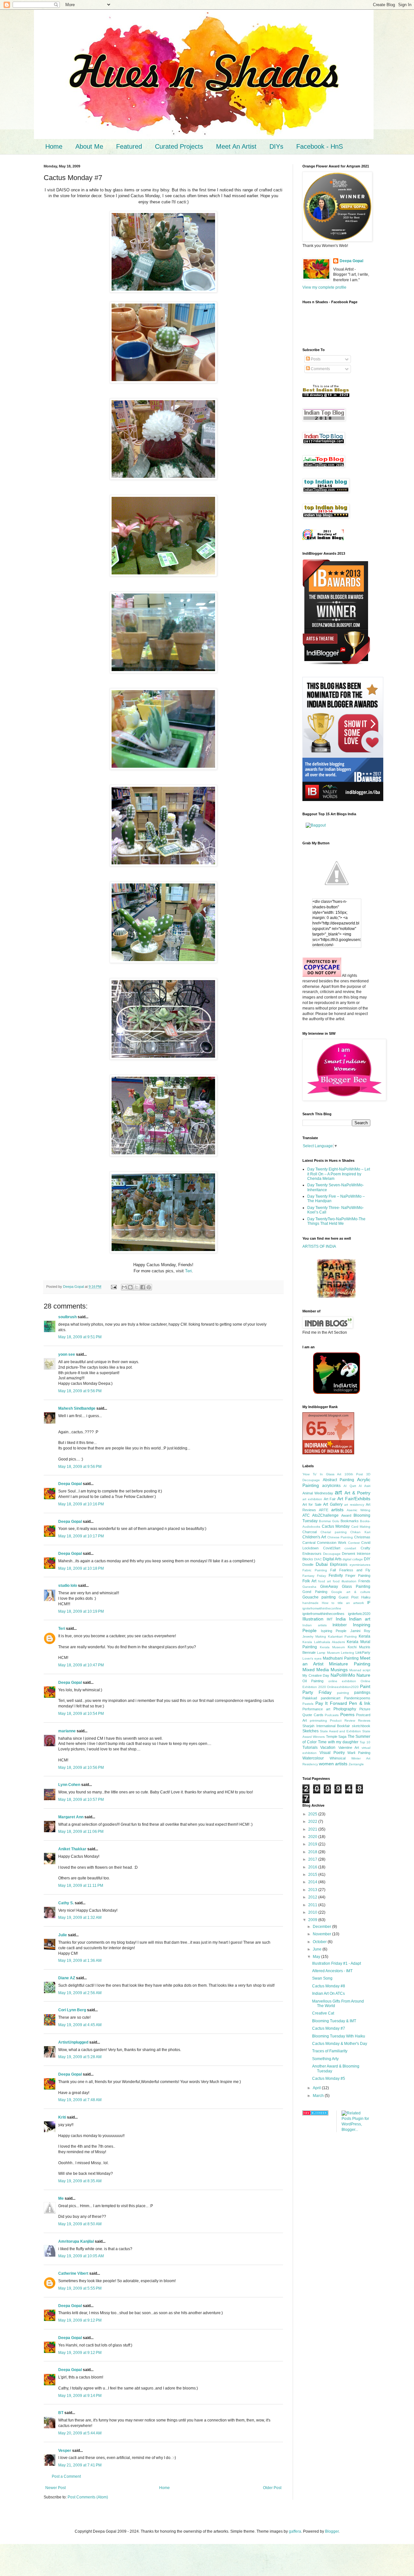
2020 (313, 1837)
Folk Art (309, 1581)
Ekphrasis (339, 1565)
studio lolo (68, 1586)
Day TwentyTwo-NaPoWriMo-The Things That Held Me (336, 1221)
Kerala (365, 1636)
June (318, 1949)
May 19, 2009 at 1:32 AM (80, 1918)
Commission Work (332, 1543)
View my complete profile (324, 287)
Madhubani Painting (341, 1658)
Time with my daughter (338, 1742)
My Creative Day (316, 1675)
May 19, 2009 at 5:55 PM (80, 2288)
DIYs (276, 146)
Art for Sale (312, 1504)
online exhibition (342, 1681)
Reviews (364, 1721)
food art (325, 1581)
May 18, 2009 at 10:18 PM (81, 1568)
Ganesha (309, 1587)
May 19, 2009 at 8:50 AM (80, 2224)
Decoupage (332, 1554)
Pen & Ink (360, 1703)
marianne (67, 1731)
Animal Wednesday (318, 1493)
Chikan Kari (360, 1532)
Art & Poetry (357, 1493)
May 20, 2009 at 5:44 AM (80, 2433)
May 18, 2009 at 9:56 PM (80, 1391)
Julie (63, 1935)
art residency (354, 1505)
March (319, 2096)
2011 (313, 1905)
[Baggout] (316, 825)
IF (369, 1603)
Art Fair (330, 1499)
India (341, 1619)
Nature (363, 1675)
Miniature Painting (350, 1664)
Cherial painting (334, 1532)
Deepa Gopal (70, 1484)
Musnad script (360, 1670)
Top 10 (365, 1742)
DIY (367, 1559)
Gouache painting (319, 1597)
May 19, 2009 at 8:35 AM (80, 2181)
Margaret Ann (71, 1817)
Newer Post (55, 2488)
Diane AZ (67, 1978)
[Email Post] (114, 1287)
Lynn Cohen (69, 1785)
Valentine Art (349, 1748)
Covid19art (332, 1548)
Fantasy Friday (314, 1576)
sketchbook (361, 1726)
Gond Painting (315, 1592)
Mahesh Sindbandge (77, 1408)
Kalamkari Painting (342, 1636)
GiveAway (329, 1587)
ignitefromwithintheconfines (323, 1614)
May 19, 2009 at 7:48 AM (80, 2100)
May (317, 1957)
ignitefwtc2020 (359, 1614)
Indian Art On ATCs (328, 1993)
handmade (310, 1603)
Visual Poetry (332, 1753)
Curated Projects (179, 146)
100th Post (354, 1474)
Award (346, 1515)
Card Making (361, 1527)
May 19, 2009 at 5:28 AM (80, 2057)
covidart (350, 1548)
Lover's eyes (312, 1658)
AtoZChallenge (325, 1515)
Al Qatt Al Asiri (357, 1486)
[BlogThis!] (130, 1287)
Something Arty (325, 2059)
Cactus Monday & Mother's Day (340, 2044)
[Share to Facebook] (143, 1287)
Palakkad (310, 1698)
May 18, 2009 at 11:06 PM (81, 1832)
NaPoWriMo (343, 1675)
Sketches (310, 1731)
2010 (313, 1912)
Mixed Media (316, 1670)
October (320, 1942)
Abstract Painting (339, 1480)
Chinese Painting (340, 1537)
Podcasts (332, 1715)
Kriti (62, 2117)
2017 (313, 1859)
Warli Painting (359, 1753)
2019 (313, 1844)
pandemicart (331, 1698)
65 (316, 1428)
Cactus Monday (336, 1526)
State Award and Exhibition (340, 1731)
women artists (333, 1764)
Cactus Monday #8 (329, 1986)
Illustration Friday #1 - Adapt (337, 1963)
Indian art (360, 1619)
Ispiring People (334, 1631)
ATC (306, 1515)
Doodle (308, 1565)
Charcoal (310, 1532)
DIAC (318, 1559)
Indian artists (315, 1625)
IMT (330, 1619)
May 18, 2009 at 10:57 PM (81, 1800)
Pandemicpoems (357, 1698)
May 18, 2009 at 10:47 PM (81, 1665)
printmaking (318, 1721)
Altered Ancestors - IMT (332, 1971)
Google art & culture (351, 1592)
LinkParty (363, 1652)
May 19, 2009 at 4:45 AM (80, 2025)
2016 (313, 1867)
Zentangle (356, 1764)
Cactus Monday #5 (329, 2079)
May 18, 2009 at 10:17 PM (81, 1536)
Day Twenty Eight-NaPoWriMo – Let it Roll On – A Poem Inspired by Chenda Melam (339, 1174)
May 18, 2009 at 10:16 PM (81, 1504)
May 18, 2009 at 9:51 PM (80, 1337)
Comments (320, 369)
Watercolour (313, 1758)
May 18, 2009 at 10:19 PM (81, 1611)
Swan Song (322, 1978)
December (322, 1927)
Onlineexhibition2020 (343, 1687)
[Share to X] (136, 1287)
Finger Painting (358, 1576)
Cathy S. (66, 1903)
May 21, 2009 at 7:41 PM (80, 2465)
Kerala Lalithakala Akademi (324, 1642)
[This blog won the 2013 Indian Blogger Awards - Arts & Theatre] (336, 664)
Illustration (313, 1619)
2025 (313, 1814)
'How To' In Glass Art (322, 1474)
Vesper (65, 2451)
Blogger (332, 2531)
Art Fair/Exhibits (354, 1499)
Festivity (336, 1576)
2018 (313, 1852)
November (322, 1934)
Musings (339, 1670)
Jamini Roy (360, 1631)
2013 (313, 1890)
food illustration (345, 1581)
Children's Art (314, 1537)
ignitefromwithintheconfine (322, 1608)
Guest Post (349, 1597)
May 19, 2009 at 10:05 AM (81, 2256)
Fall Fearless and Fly (350, 1570)
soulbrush (67, 1317)
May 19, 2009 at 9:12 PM (80, 2320)
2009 (313, 1920)
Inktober (340, 1625)
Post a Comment (66, 2476)
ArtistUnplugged (73, 2042)
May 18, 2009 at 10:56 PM (81, 1768)
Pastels (308, 1704)
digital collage (353, 1559)
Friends (364, 1581)
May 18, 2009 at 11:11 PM (81, 1886)
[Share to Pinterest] (149, 1287)
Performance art (316, 1709)
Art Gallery (333, 1504)
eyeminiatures (360, 1565)
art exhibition (312, 1499)
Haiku (366, 1597)
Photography (345, 1709)
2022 (313, 1822)
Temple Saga (336, 1737)
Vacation (328, 1748)
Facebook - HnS (320, 146)
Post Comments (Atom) (88, 2497)
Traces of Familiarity (330, 2051)
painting (343, 1693)
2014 (313, 1882)
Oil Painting (313, 1681)
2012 (313, 1897)
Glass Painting (356, 1587)
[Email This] (124, 1287)
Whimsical (338, 1758)
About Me (89, 146)
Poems (347, 1715)
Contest (354, 1543)
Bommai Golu (329, 1521)
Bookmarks (350, 1521)
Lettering (348, 1653)
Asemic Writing (359, 1510)
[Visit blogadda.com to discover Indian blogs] (315, 2114)
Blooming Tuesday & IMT (334, 2021)
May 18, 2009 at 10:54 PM (81, 1714)
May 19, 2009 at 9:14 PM (80, 2396)
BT (61, 2413)
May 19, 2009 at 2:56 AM (80, 1993)
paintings (362, 1693)
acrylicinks (331, 1486)
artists (337, 1510)
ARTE (324, 1510)
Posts (315, 359)
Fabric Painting (315, 1570)
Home (54, 146)
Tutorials (310, 1748)
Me (61, 2198)
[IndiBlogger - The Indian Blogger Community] (337, 1393)
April (317, 2088)
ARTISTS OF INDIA (319, 1246)
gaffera (295, 2531)
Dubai (322, 1564)
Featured (129, 146)
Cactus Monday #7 (329, 2028)
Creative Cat (323, 2013)
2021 (313, 1829)
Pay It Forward (331, 1703)
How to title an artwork (343, 1603)
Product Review (343, 1721)
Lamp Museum (328, 1653)
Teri (188, 1271)
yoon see (67, 1354)
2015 (313, 1875)
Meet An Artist (236, 146)
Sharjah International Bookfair (326, 1726)
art (338, 1492)
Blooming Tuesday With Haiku (339, 2036)
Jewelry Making (314, 1636)
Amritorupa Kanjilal (76, 2241)
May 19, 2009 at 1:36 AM (80, 1961)
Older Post (272, 2488)
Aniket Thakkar (72, 1849)
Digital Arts (332, 1559)
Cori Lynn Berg (72, 2010)
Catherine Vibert (73, 2273)
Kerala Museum (332, 1647)
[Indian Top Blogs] (323, 539)
